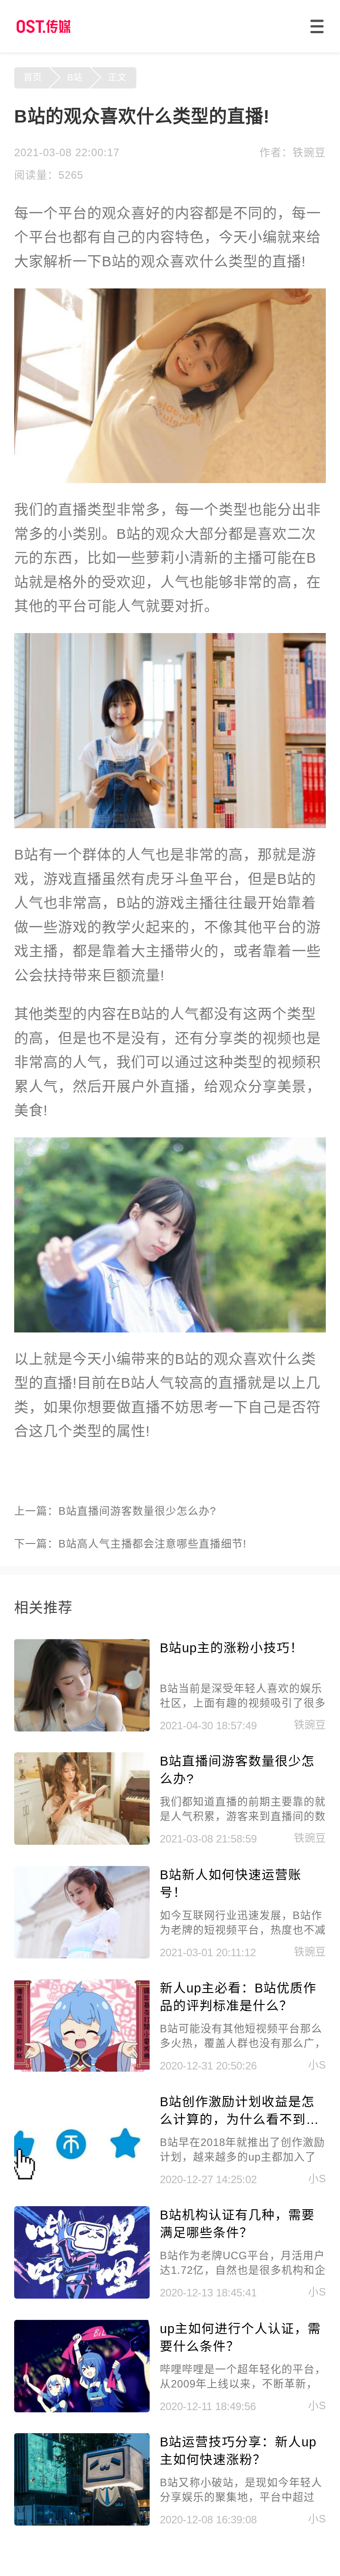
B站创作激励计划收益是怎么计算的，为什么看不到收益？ (240, 2112)
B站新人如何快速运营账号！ (231, 1884)
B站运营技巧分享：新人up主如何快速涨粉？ (238, 2451)
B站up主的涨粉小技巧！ (232, 1648)
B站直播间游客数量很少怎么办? (237, 1770)
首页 (33, 77)
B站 (75, 77)
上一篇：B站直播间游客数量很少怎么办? (115, 1511)
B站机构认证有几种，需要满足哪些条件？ (237, 2224)
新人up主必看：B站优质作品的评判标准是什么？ (238, 1997)
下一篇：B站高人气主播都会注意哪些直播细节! (130, 1544)
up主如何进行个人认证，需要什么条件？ (240, 2338)
